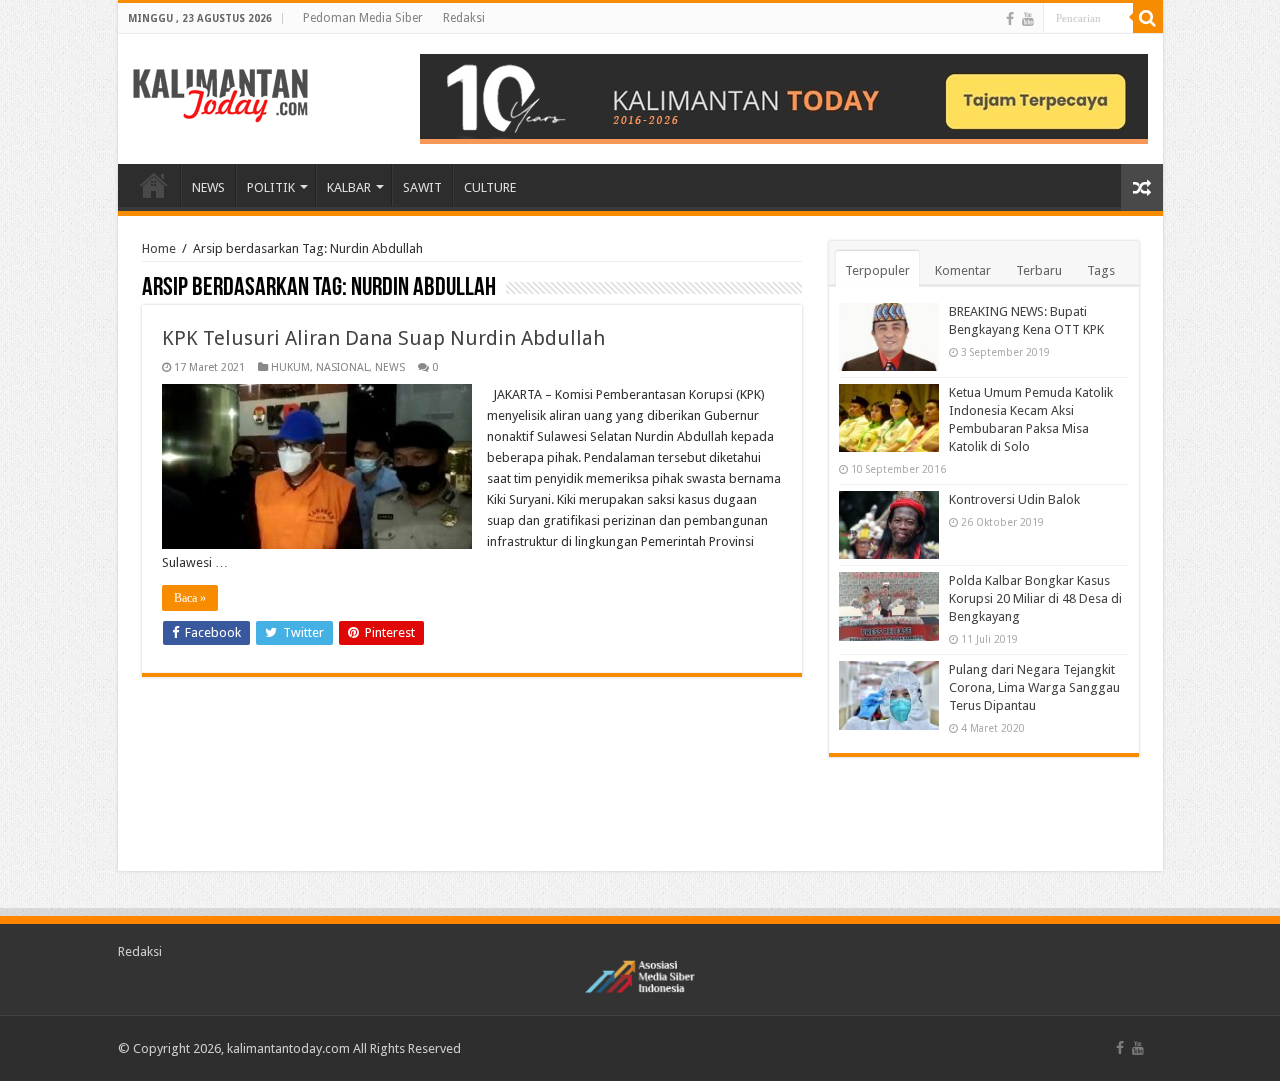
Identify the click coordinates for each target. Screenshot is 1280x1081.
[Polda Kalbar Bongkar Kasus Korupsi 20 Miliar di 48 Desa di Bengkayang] (889, 606)
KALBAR (349, 187)
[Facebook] (1010, 19)
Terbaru (1039, 270)
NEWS (208, 187)
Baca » (190, 598)
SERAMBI (154, 185)
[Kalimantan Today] (220, 94)
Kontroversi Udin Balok (1014, 499)
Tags (1101, 270)
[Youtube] (1028, 19)
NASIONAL (342, 367)
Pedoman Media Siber (363, 18)
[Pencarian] (1148, 18)
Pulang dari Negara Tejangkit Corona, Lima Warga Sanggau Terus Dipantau (1034, 687)
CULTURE (490, 187)
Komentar (963, 270)
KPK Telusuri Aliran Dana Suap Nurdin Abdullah (383, 338)
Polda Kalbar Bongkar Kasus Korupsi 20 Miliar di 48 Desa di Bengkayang (1035, 598)
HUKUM (290, 367)
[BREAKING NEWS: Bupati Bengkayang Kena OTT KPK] (889, 337)
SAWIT (422, 187)
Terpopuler (877, 270)
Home (159, 248)
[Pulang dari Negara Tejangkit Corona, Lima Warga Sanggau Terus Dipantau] (889, 695)
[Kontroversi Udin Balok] (889, 525)
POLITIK (271, 187)
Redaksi (464, 18)
